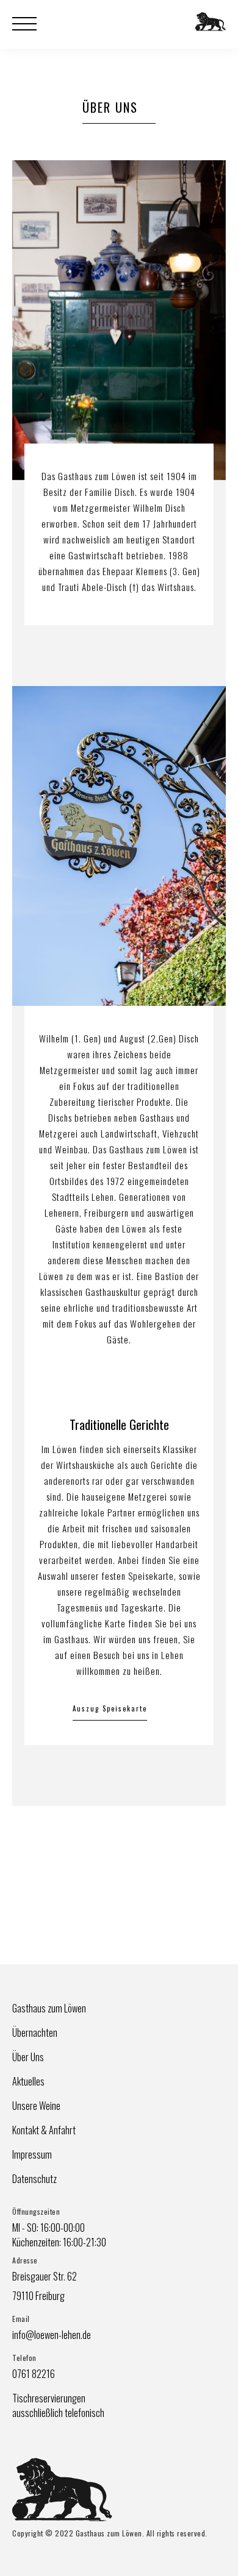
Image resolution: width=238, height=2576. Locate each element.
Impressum (32, 2154)
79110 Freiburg (38, 2296)
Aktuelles (28, 2081)
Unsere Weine (36, 2106)
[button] (31, 24)
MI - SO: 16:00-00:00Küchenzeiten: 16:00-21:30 (59, 2235)
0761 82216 (34, 2374)
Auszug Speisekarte (110, 1708)
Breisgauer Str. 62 (45, 2276)
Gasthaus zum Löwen (49, 2008)
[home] (207, 30)
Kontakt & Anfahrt (44, 2130)
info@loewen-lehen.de (52, 2335)
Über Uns (28, 2057)
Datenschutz (34, 2179)
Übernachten (35, 2033)
